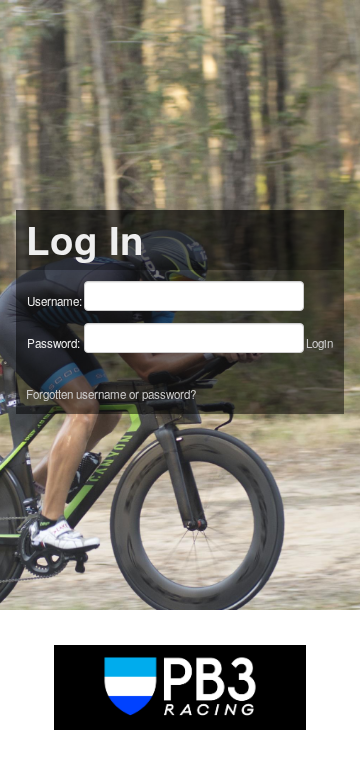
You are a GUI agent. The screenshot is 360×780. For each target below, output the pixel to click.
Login (319, 343)
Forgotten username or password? (111, 394)
